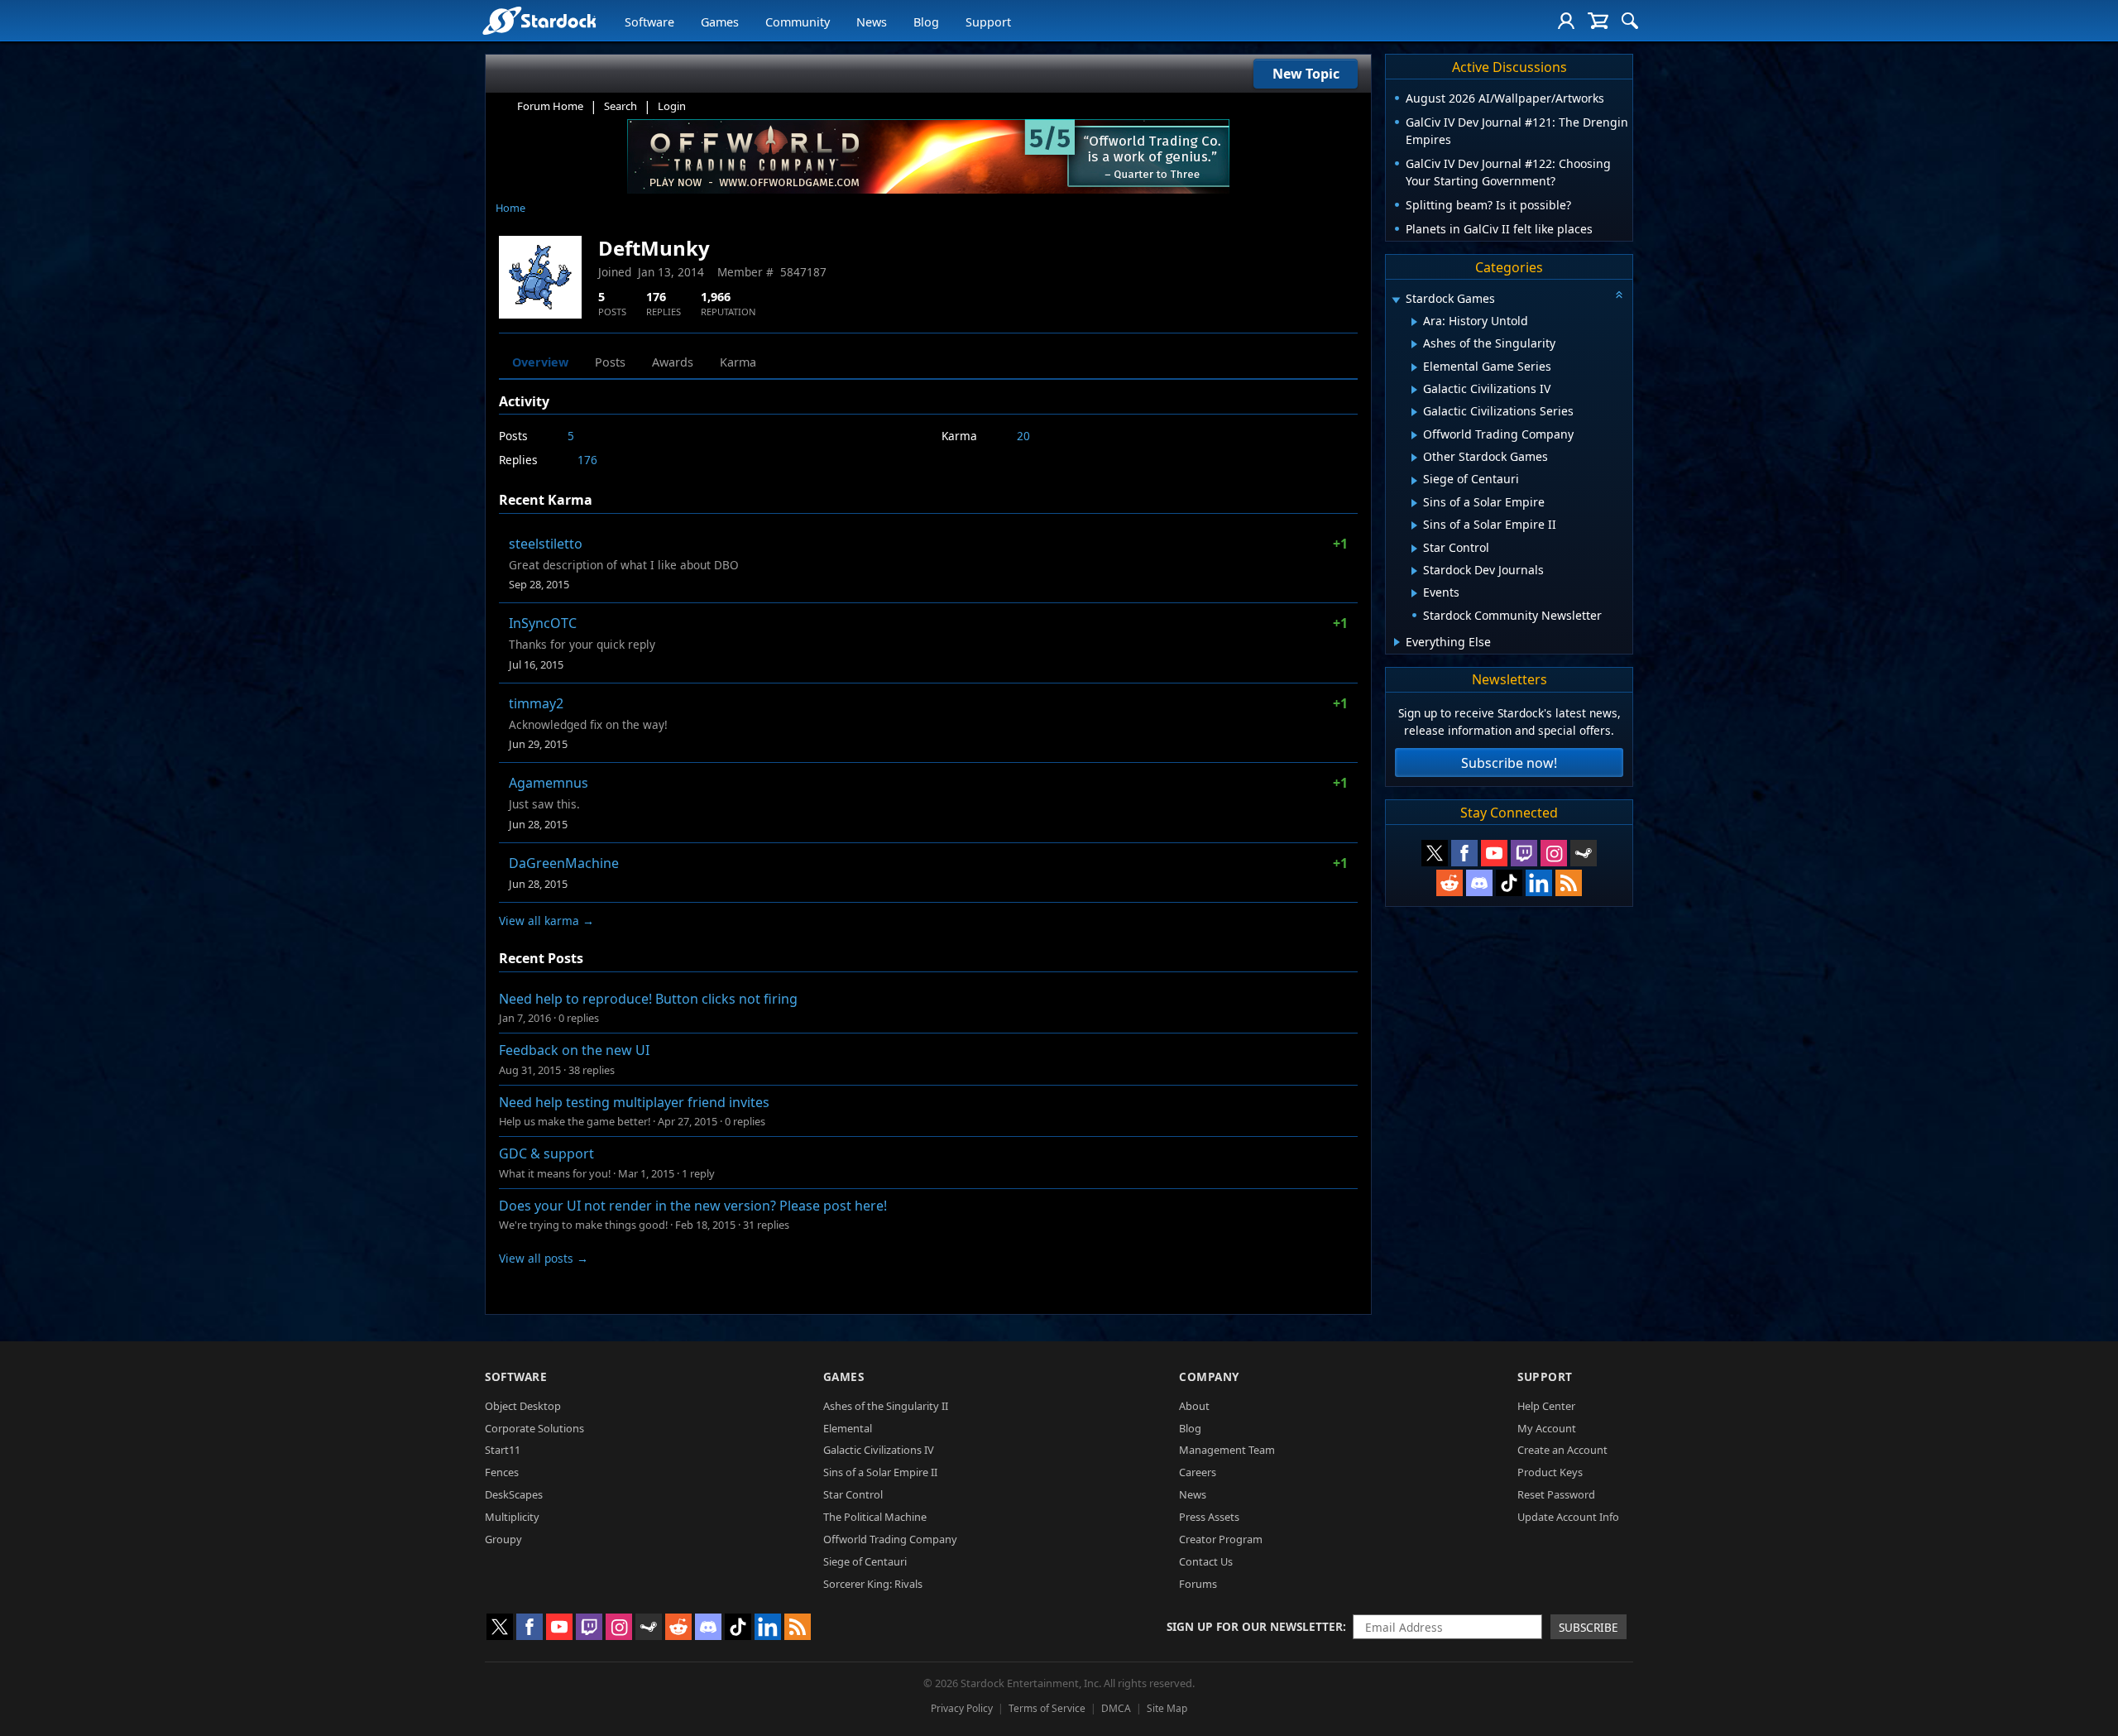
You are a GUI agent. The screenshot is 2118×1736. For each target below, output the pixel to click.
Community (798, 22)
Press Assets (1209, 1517)
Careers (1198, 1472)
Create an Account (1562, 1450)
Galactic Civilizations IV (879, 1450)
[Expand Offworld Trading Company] (1414, 435)
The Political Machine (875, 1517)
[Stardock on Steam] (1584, 853)
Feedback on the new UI (574, 1050)
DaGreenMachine (564, 863)
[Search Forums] (1630, 21)
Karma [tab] (738, 362)
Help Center (1546, 1406)
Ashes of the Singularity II (886, 1406)
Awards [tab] (673, 362)
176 (587, 460)
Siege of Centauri (865, 1561)
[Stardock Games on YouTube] (1494, 853)
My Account (1547, 1428)
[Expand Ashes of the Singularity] (1414, 344)
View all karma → (546, 921)
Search (621, 106)
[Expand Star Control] (1414, 549)
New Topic (1306, 74)
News (872, 22)
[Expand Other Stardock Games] (1414, 458)
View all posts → (544, 1258)
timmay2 (536, 703)
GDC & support (546, 1153)
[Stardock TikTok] (1509, 883)
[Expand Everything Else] (1397, 642)
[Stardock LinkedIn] (1539, 883)
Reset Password (1556, 1494)
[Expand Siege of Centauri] (1414, 481)
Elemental (848, 1428)
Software (649, 22)
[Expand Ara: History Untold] (1414, 322)
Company (1209, 1376)
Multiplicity (512, 1517)
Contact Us (1206, 1561)
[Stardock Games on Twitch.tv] (1524, 853)
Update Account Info (1568, 1517)
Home (510, 208)
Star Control (853, 1494)
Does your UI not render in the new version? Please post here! (693, 1206)
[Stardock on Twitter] (1435, 853)
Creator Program (1221, 1539)
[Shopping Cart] (1598, 21)
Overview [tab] (540, 362)
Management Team (1227, 1450)
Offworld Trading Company (890, 1539)
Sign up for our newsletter (1255, 1626)
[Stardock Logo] (539, 20)
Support (988, 22)
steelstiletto (546, 544)
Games (720, 22)
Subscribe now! (1509, 763)
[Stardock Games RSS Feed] (1569, 883)
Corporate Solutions (534, 1428)
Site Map (1167, 1708)
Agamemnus (549, 783)
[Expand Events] (1414, 593)
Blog (926, 22)
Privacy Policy (962, 1708)
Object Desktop (523, 1406)
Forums (1198, 1584)
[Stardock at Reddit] (1450, 883)
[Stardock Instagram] (1554, 853)
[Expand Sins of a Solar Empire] (1414, 503)
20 (1023, 436)
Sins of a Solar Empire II (880, 1472)
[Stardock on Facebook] (1464, 853)
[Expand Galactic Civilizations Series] (1414, 412)
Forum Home (550, 106)
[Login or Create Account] (1566, 21)
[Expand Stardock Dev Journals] (1414, 571)
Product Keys (1550, 1472)
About (1194, 1406)
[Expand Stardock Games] (1396, 300)
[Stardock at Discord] (1479, 883)
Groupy (503, 1539)
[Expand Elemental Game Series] (1414, 367)
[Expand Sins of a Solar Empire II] (1414, 525)
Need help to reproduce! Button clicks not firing (648, 999)
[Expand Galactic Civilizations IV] (1414, 390)
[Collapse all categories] (1619, 295)
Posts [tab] (610, 362)
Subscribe (1588, 1627)
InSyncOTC (543, 623)
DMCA (1116, 1708)
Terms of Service (1047, 1708)
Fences (502, 1472)
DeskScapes (514, 1494)
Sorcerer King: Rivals (873, 1584)
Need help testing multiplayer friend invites (634, 1102)
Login (672, 106)
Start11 (503, 1450)
